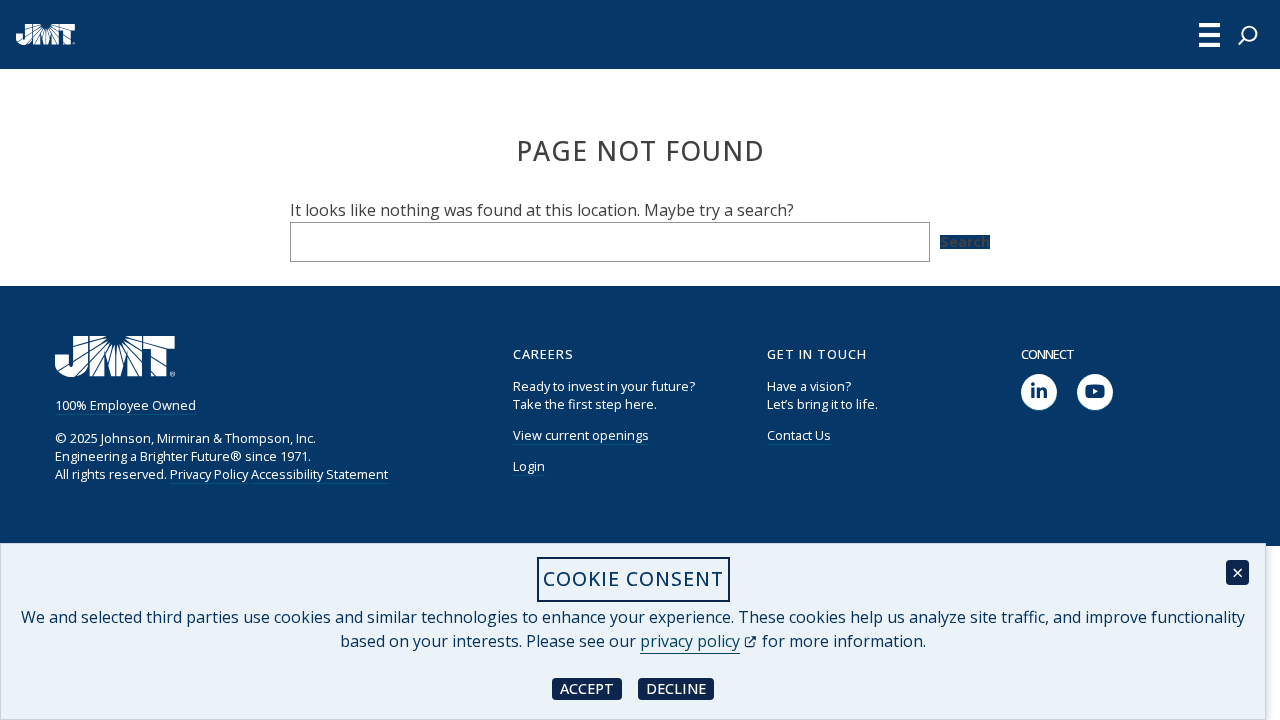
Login (529, 466)
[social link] (1039, 392)
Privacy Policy (209, 474)
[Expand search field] (1248, 35)
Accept (591, 687)
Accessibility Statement (319, 474)
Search (965, 242)
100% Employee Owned (125, 405)
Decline (680, 687)
